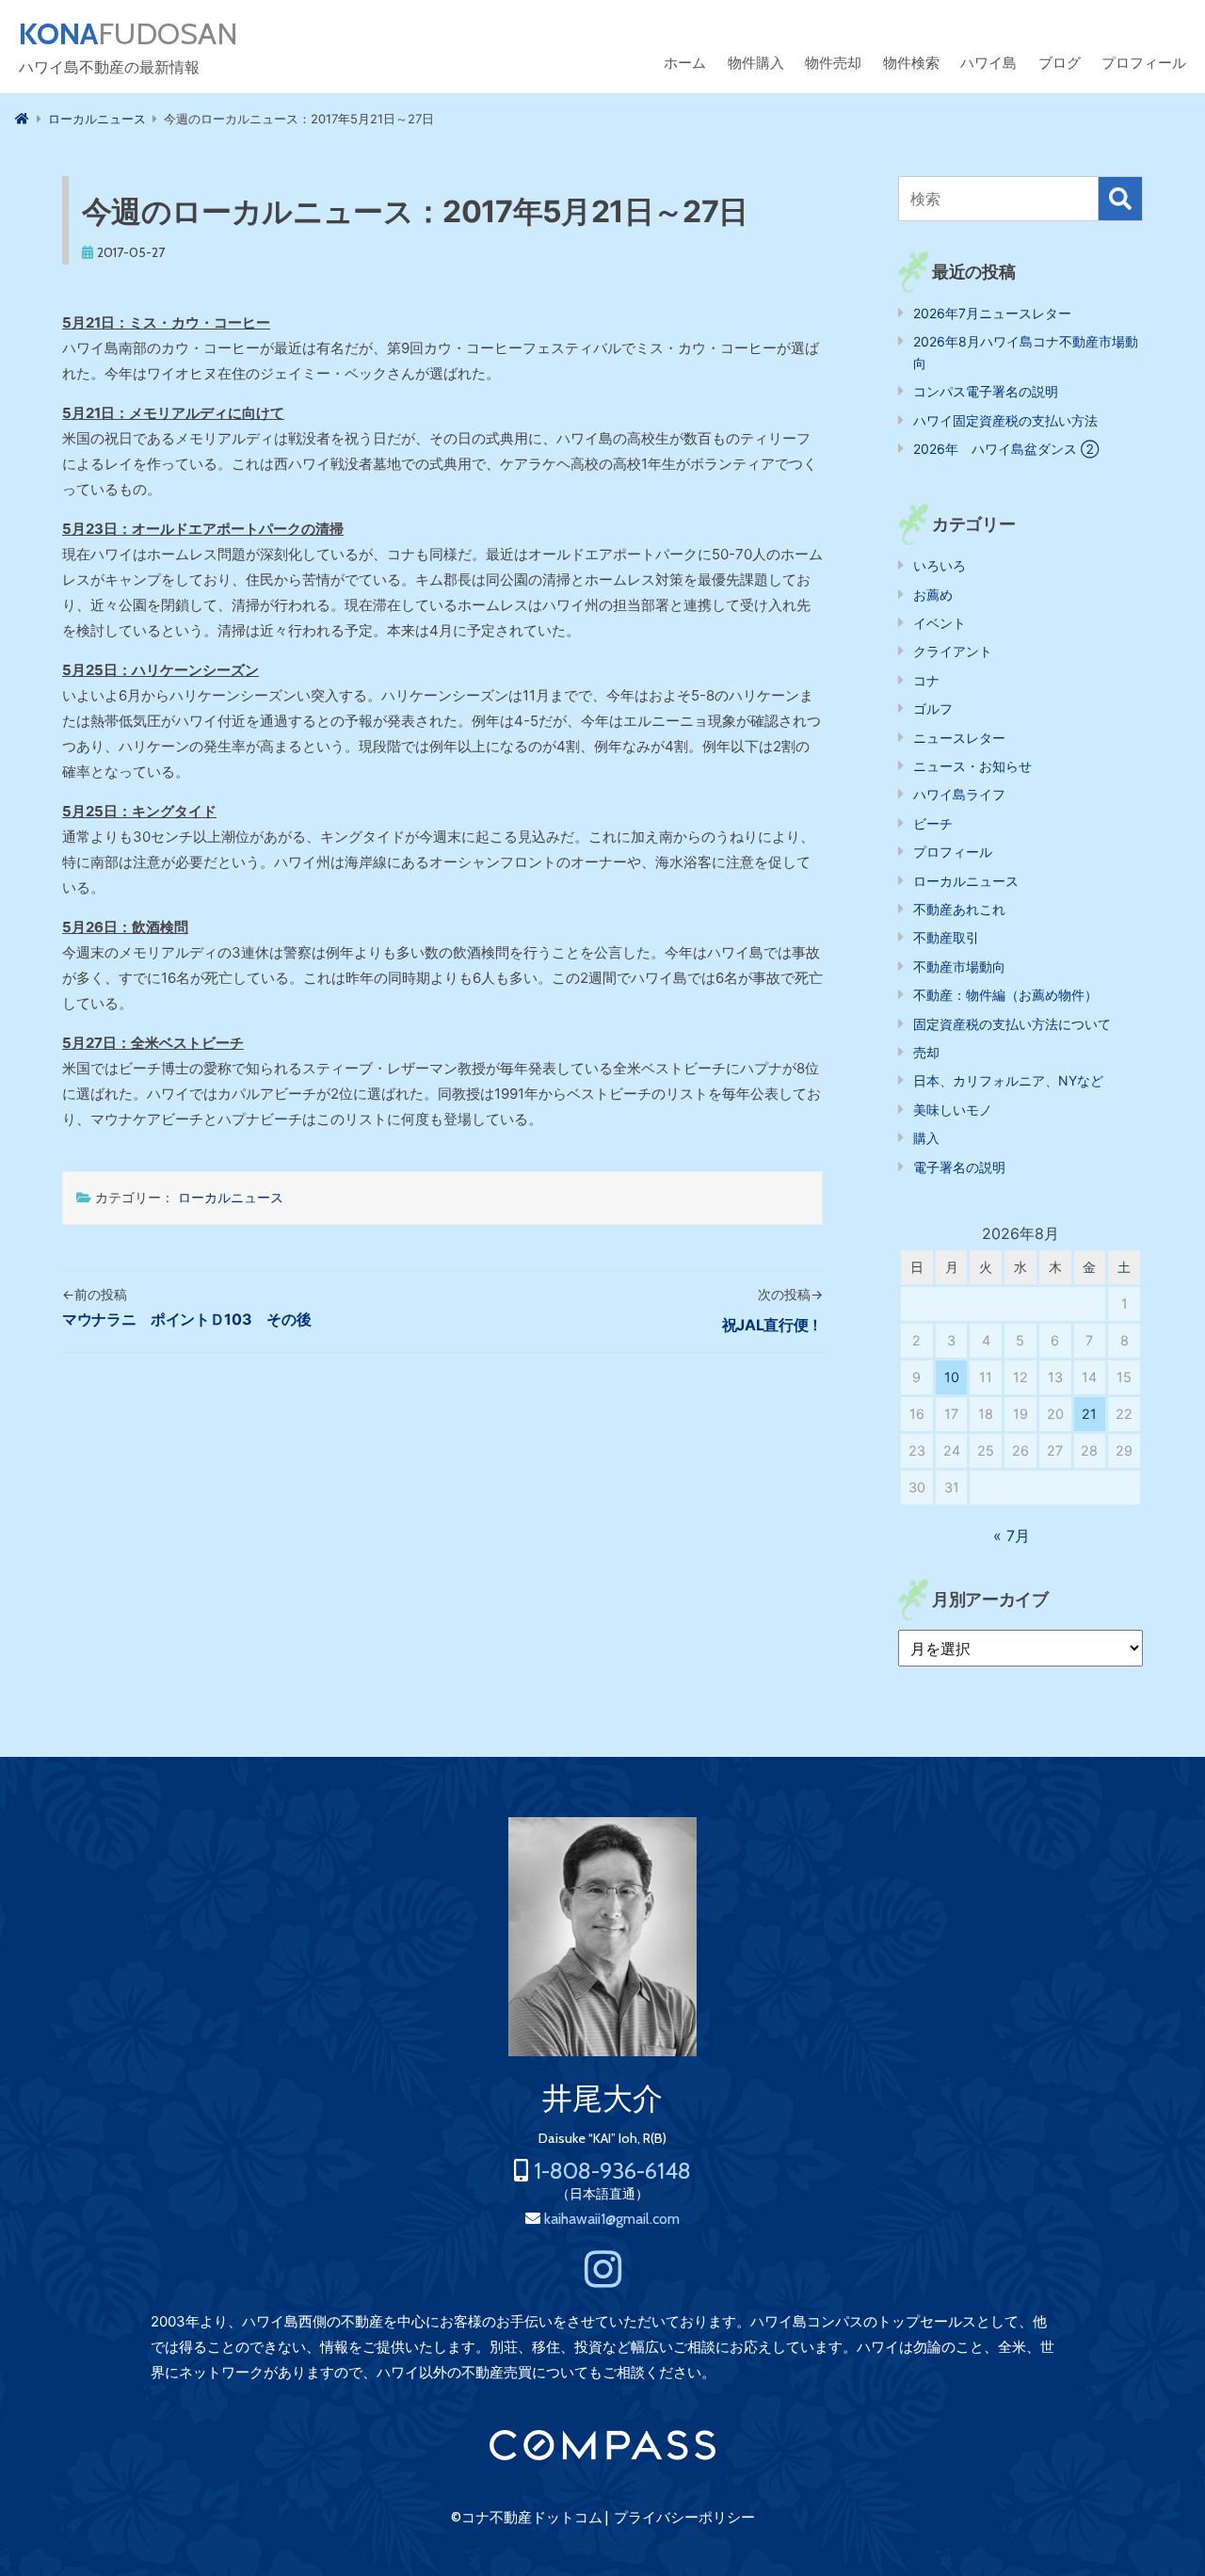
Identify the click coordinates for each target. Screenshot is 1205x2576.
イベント (940, 623)
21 (1089, 1414)
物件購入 (756, 63)
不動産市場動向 (959, 966)
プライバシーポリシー (684, 2518)
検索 (1120, 199)
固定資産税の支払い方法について (1012, 1024)
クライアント (953, 651)
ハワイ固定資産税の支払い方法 (1005, 420)
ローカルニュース (231, 1197)
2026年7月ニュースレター (992, 313)
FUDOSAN (129, 34)
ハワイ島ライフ (959, 794)
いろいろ (940, 565)
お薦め (933, 595)
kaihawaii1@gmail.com (612, 2219)
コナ (926, 680)
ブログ (1060, 63)
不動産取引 (946, 937)
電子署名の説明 (959, 1167)
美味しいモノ (953, 1110)
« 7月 (1012, 1536)
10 (952, 1377)
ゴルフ (933, 708)
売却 (926, 1052)
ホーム (685, 63)
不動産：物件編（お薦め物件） (1005, 995)
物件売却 (833, 63)
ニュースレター (959, 738)
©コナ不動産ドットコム (527, 2518)
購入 (926, 1138)
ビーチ (933, 823)
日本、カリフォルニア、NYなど (1008, 1080)
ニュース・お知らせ (972, 766)
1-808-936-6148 (612, 2171)
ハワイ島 (988, 63)
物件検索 (911, 63)
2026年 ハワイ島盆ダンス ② (1006, 449)
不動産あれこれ (959, 909)
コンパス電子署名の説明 (986, 391)
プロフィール (1144, 63)
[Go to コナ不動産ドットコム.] (22, 119)
